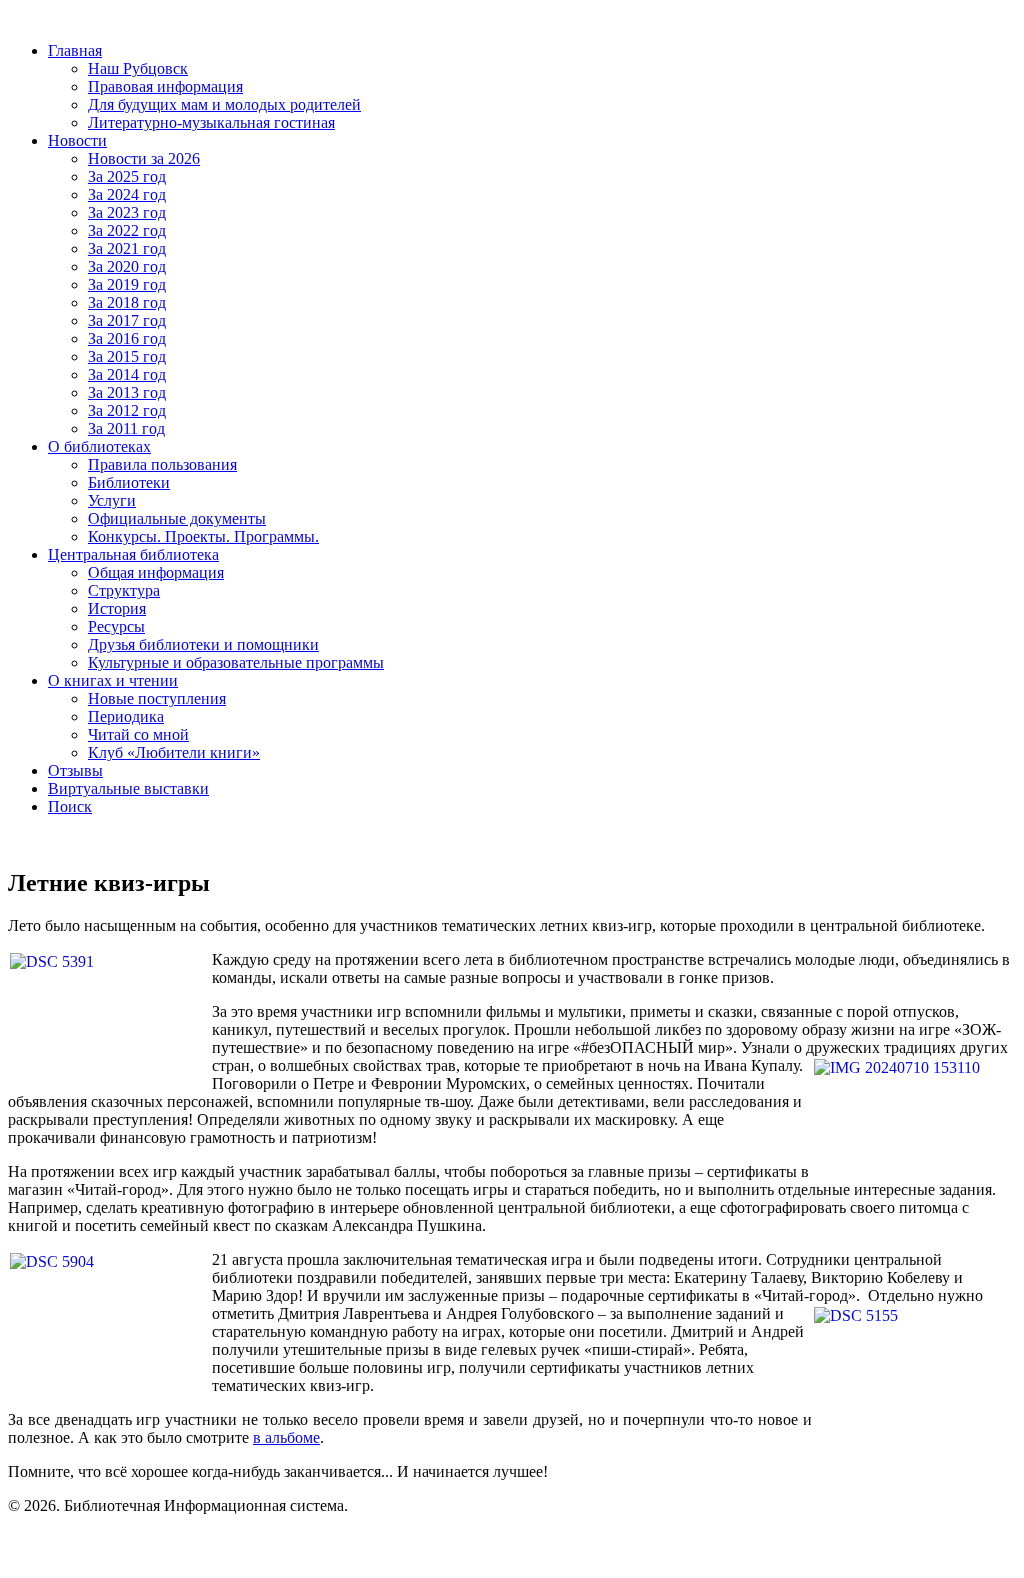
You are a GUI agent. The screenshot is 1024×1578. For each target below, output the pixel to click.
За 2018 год (127, 302)
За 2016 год (127, 338)
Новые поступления (157, 698)
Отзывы (75, 770)
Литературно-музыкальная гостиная (211, 122)
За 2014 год (127, 374)
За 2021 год (127, 248)
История (117, 608)
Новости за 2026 (144, 158)
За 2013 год (127, 392)
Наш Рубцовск (138, 68)
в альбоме (286, 1437)
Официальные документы (177, 518)
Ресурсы (116, 626)
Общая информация (156, 572)
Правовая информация (165, 86)
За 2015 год (127, 356)
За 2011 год (126, 428)
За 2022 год (127, 230)
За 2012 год (127, 410)
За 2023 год (127, 212)
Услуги (112, 500)
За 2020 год (127, 266)
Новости (77, 140)
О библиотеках (99, 446)
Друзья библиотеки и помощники (203, 644)
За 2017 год (127, 320)
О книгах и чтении (113, 680)
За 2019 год (127, 284)
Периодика (126, 716)
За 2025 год (127, 176)
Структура (124, 590)
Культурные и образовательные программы (236, 662)
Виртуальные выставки (128, 788)
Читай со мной (138, 734)
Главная (75, 50)
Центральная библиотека (133, 554)
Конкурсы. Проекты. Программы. (203, 536)
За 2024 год (127, 194)
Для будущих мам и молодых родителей (224, 104)
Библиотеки (129, 482)
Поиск (70, 806)
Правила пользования (162, 464)
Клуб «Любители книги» (174, 752)
